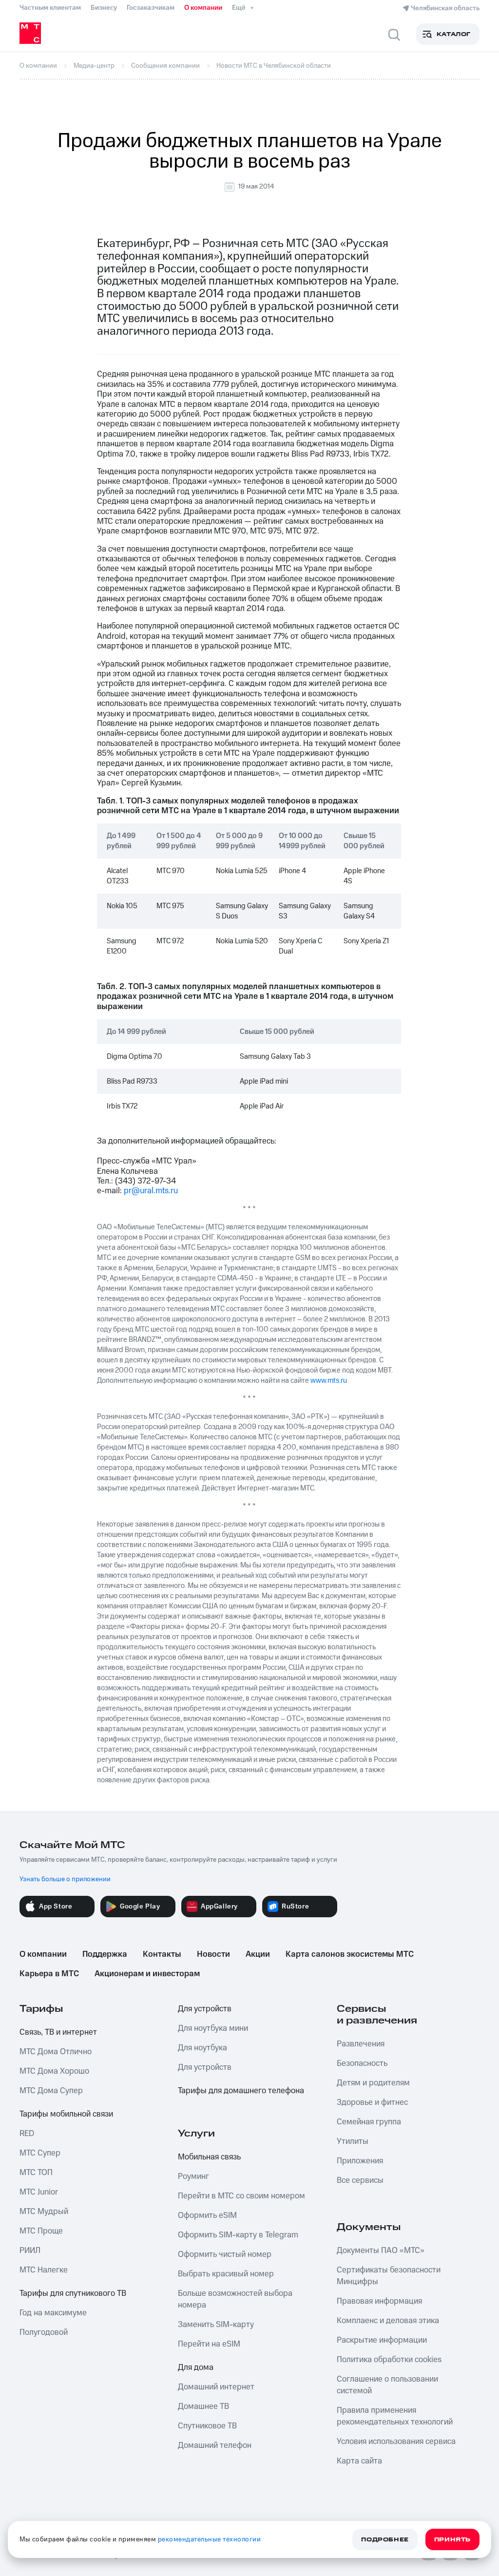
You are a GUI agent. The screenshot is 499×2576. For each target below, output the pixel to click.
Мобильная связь (209, 2157)
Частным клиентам (50, 8)
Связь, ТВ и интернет (58, 2032)
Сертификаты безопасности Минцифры (389, 2276)
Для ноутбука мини (213, 2028)
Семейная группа (369, 2122)
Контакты (162, 1954)
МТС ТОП (36, 2173)
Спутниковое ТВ (207, 2426)
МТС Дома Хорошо (54, 2071)
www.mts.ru (329, 1381)
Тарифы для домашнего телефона (241, 2091)
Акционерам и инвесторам (147, 1974)
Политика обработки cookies (389, 2360)
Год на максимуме (53, 2313)
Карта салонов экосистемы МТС (350, 1954)
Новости (213, 1954)
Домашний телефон (215, 2445)
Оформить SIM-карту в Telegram (238, 2235)
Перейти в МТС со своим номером (241, 2196)
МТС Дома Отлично (56, 2052)
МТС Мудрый (44, 2212)
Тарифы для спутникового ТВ (73, 2293)
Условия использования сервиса (396, 2442)
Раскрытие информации (382, 2340)
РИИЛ (30, 2251)
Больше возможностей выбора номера (235, 2299)
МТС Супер (40, 2153)
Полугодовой (44, 2332)
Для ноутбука (202, 2048)
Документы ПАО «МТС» (381, 2251)
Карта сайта (359, 2461)
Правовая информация (379, 2301)
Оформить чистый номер (225, 2254)
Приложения (360, 2161)
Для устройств (205, 2009)
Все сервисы (360, 2180)
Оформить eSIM (207, 2215)
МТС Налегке (44, 2270)
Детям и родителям (373, 2083)
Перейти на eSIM (209, 2344)
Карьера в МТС (49, 1974)
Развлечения (361, 2044)
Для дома (196, 2367)
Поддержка (105, 1954)
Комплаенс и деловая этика (388, 2321)
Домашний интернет (216, 2387)
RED (27, 2134)
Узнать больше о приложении (65, 1879)
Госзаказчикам (151, 8)
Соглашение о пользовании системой (387, 2385)
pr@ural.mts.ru (151, 1191)
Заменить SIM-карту (216, 2325)
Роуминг (193, 2176)
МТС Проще (41, 2231)
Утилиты (353, 2141)
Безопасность (362, 2063)
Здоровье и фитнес (372, 2102)
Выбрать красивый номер (226, 2274)
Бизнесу (104, 8)
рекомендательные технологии (210, 2539)
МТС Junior (39, 2192)
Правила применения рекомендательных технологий (395, 2416)
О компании (203, 8)
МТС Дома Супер (51, 2091)
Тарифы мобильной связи (66, 2114)
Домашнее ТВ (203, 2406)
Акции (258, 1954)
